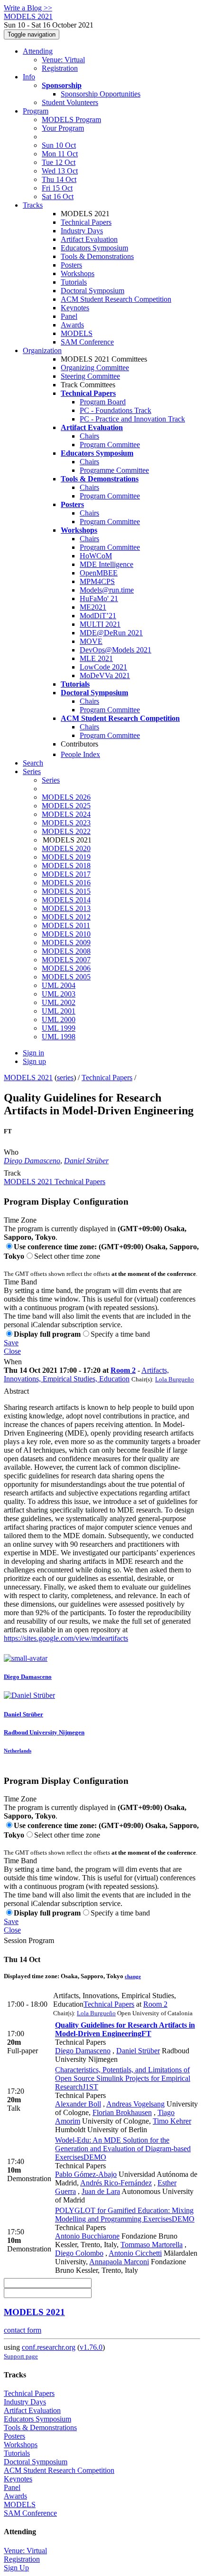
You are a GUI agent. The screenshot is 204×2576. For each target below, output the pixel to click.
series (65, 1077)
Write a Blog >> (28, 8)
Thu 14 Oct (59, 179)
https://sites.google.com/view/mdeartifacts (66, 1638)
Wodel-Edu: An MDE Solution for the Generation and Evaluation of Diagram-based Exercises (123, 2149)
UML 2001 (59, 1011)
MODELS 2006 (66, 968)
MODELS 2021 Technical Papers (55, 1182)
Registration (60, 68)
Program (36, 111)
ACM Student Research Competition (116, 299)
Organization (42, 350)
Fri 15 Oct (57, 188)
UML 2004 (59, 985)
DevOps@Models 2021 (116, 650)
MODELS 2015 (66, 891)
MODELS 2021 (28, 1077)
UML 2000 (59, 1020)
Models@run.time (107, 590)
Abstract (16, 1391)
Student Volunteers (70, 102)
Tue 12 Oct (59, 162)
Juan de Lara (101, 2191)
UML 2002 (59, 1002)
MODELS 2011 (66, 925)
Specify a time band (120, 1334)
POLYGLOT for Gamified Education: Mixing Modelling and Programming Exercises (125, 2215)
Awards (72, 325)
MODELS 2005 (66, 977)
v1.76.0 (91, 2347)
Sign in (33, 1053)
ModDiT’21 (98, 616)
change (133, 1976)
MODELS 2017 (66, 874)
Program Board (103, 402)
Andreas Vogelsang (135, 2104)
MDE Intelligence (107, 564)
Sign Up (16, 2568)
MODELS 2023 (66, 823)
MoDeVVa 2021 (105, 675)
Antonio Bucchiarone (87, 2236)
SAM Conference (87, 342)
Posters (71, 265)
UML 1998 (59, 1037)
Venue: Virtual (63, 60)
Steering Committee (90, 376)
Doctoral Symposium (93, 291)
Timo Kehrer (172, 2121)
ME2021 (93, 607)
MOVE (91, 641)
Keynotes (75, 308)
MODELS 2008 (66, 951)
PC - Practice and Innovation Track (132, 419)
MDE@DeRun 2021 (111, 633)
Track (12, 1173)
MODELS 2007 (66, 960)
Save (11, 1343)
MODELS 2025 (66, 806)
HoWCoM (96, 556)
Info (29, 77)
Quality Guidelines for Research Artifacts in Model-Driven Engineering (125, 2029)
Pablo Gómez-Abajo (86, 2174)
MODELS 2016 (66, 883)
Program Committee (110, 445)
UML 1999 (59, 1028)
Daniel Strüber (86, 1161)
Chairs (89, 436)
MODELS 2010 (66, 934)
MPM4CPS (97, 581)
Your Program (63, 128)
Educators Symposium (94, 248)
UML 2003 (59, 994)
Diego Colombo (79, 2253)
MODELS (77, 333)
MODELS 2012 (66, 917)
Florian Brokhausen (122, 2112)
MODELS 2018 (66, 866)
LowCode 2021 (103, 667)
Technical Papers (86, 222)
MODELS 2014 (66, 900)
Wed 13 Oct (60, 171)
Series (51, 780)
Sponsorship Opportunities (101, 94)
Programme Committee (114, 470)
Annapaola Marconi (119, 2262)
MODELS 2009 (66, 943)
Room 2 (123, 1370)
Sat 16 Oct (58, 196)
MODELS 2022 (66, 831)
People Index (80, 754)
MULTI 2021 (100, 624)
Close (12, 1351)
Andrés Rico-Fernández (116, 2183)
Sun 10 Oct (59, 145)
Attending (38, 51)
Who (11, 1152)
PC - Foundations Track (116, 410)
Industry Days (82, 231)
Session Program (29, 1940)
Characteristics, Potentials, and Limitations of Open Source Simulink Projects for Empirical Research (123, 2078)
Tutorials (74, 282)
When (13, 1362)
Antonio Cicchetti (135, 2253)
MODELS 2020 (66, 848)
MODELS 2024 (66, 814)
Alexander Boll (78, 2104)
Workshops (78, 273)
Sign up (34, 1061)
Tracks (33, 205)
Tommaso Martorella (152, 2245)
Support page (21, 2356)
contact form (23, 2330)
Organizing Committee (95, 368)
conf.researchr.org (49, 2347)
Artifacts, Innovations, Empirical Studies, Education (86, 1374)
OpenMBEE (99, 573)
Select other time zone (67, 1256)
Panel (69, 316)
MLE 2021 (96, 658)
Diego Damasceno (32, 1161)
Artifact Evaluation (89, 239)
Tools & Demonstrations (97, 256)
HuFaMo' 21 (99, 599)
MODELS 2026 (66, 797)
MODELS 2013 (66, 908)
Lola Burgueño (175, 1379)
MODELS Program (71, 120)
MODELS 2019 (66, 857)
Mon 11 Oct (60, 154)
